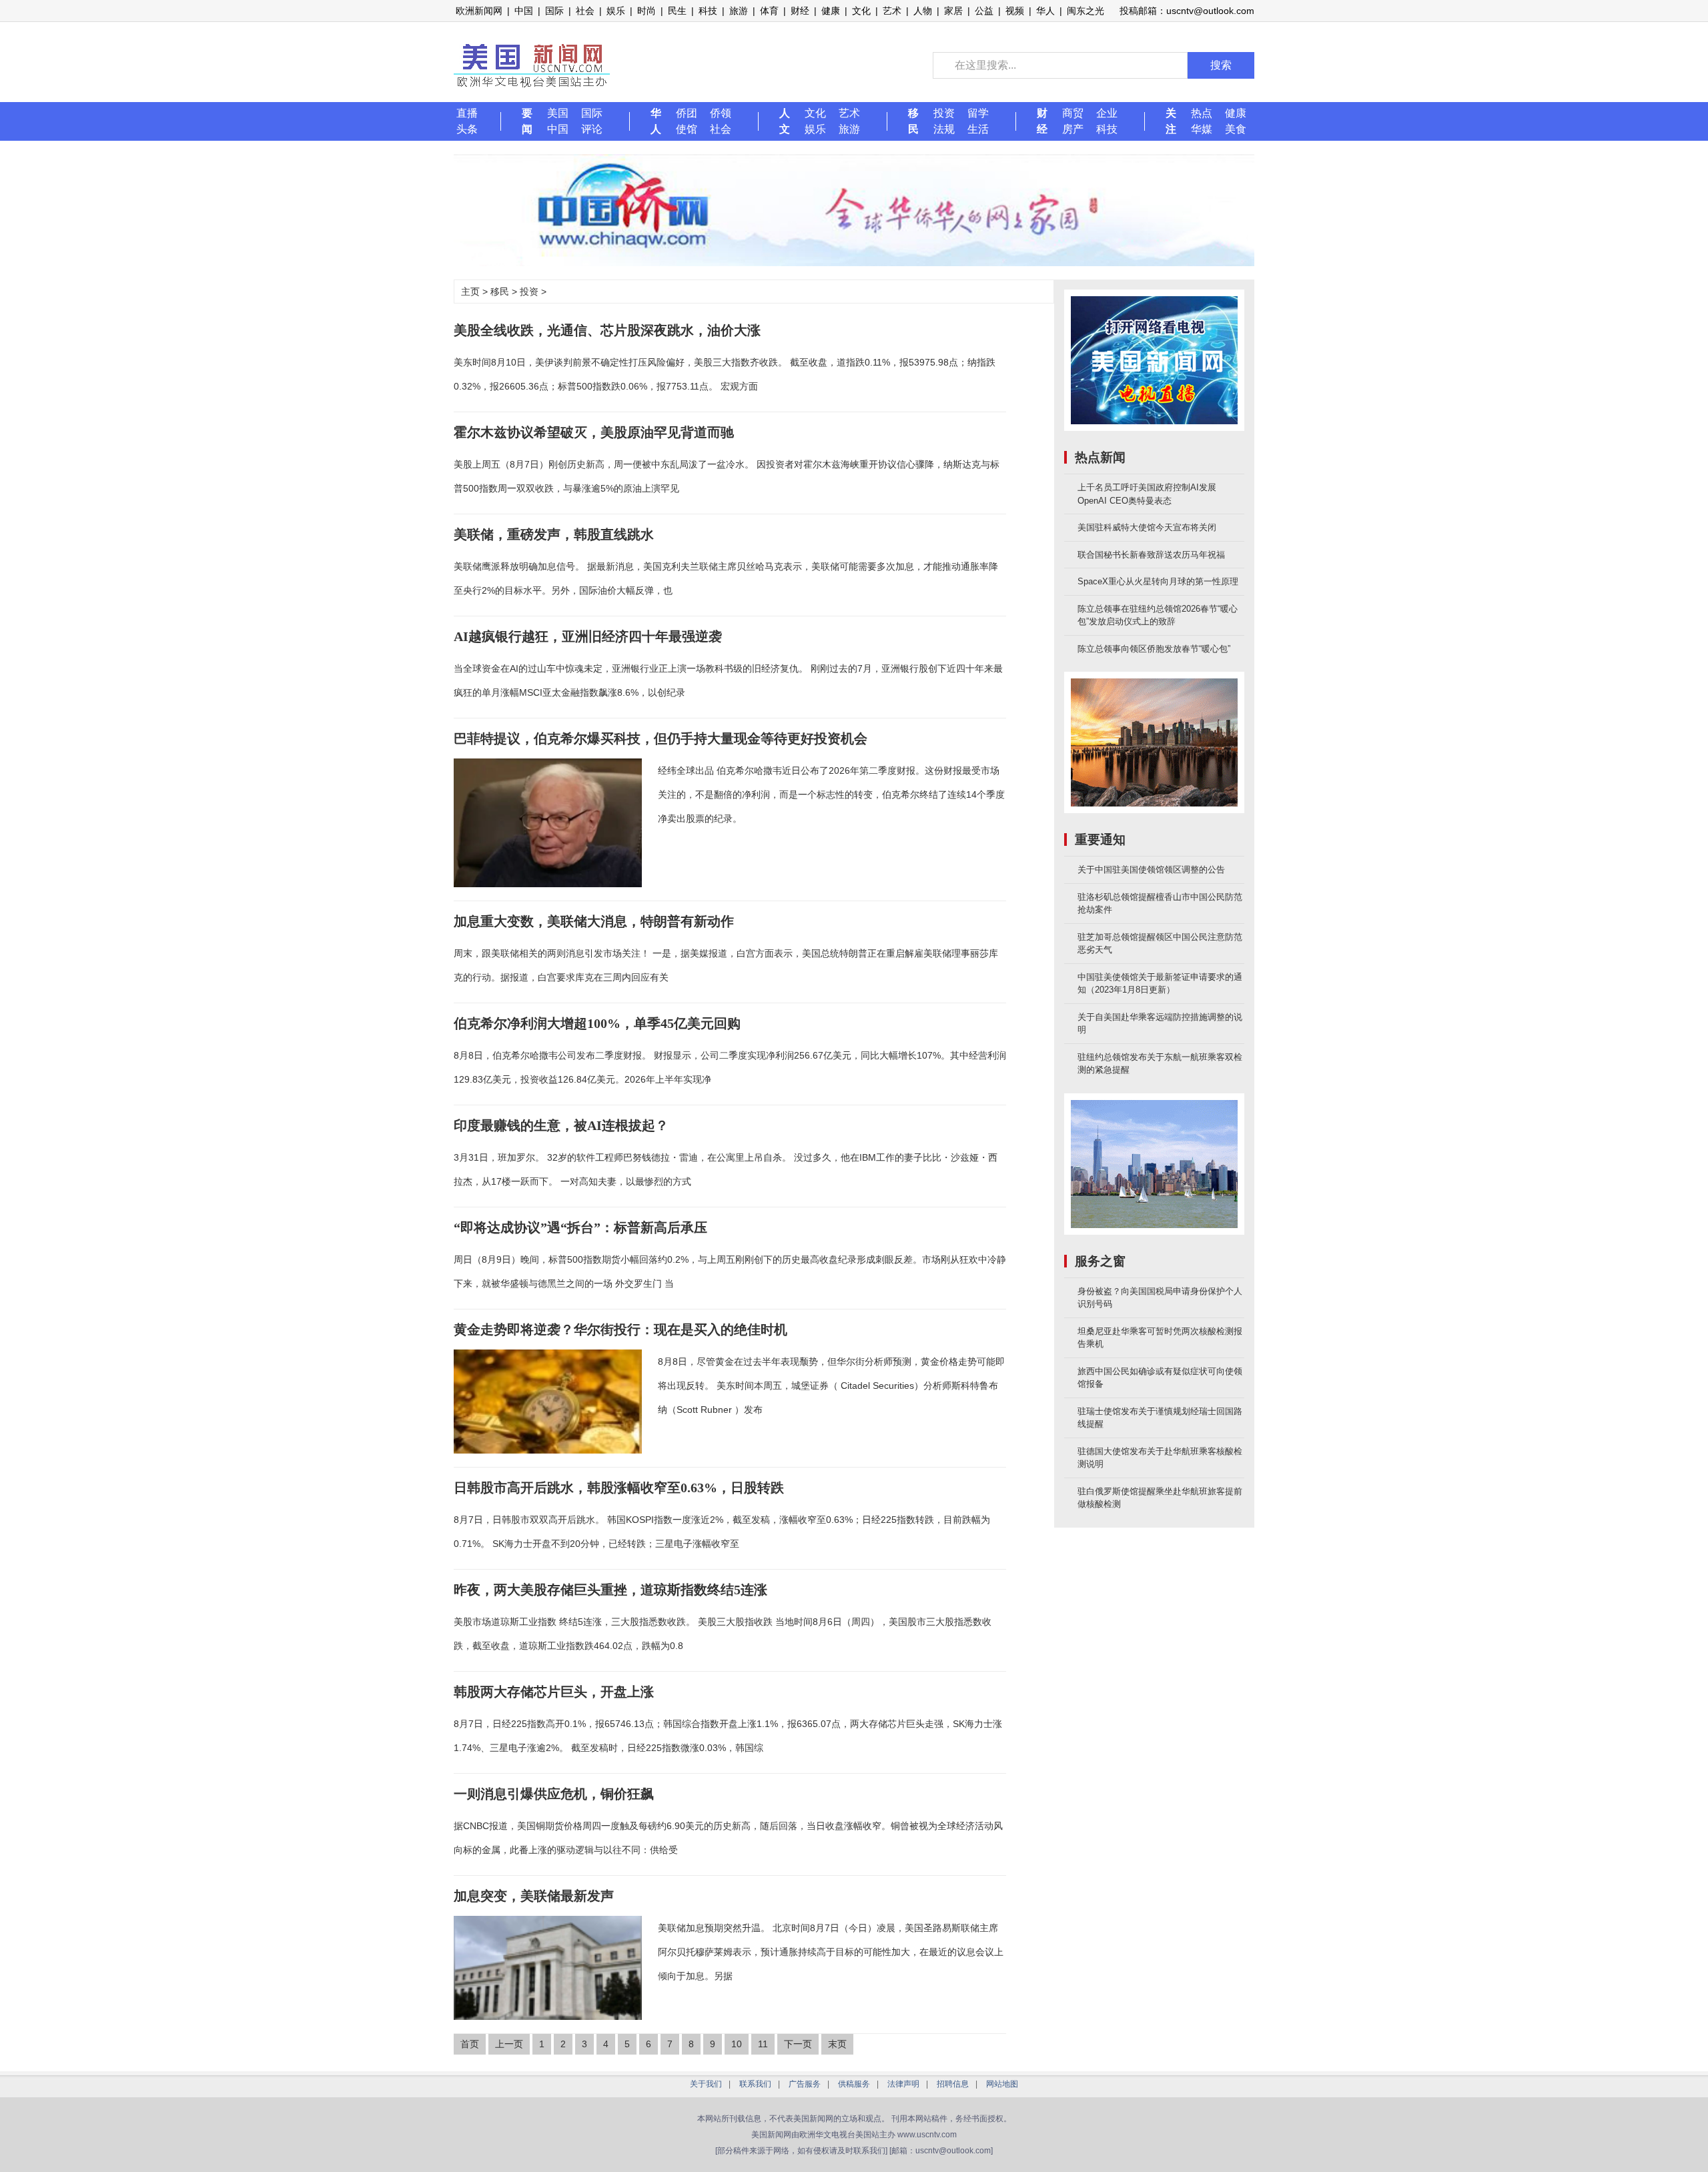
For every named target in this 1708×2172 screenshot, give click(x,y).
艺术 (892, 11)
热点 (1202, 113)
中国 (524, 11)
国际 (554, 11)
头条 (467, 129)
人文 (785, 121)
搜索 (1221, 65)
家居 (953, 11)
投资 (944, 113)
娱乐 (616, 11)
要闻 (527, 121)
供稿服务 (854, 2084)
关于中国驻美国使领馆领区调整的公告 (1151, 870)
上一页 (509, 2044)
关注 (1171, 121)
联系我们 (755, 2084)
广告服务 (805, 2084)
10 (737, 2044)
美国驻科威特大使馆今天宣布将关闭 (1147, 527)
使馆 (687, 129)
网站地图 (1002, 2084)
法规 (944, 129)
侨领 (721, 113)
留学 (978, 113)
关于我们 (706, 2084)
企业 (1107, 113)
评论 (592, 129)
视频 (1015, 11)
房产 (1073, 129)
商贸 (1073, 113)
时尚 (647, 11)
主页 (470, 292)
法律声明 (903, 2084)
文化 (861, 11)
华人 (1045, 11)
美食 (1236, 129)
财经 (800, 11)
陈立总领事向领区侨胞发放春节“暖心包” (1154, 649)
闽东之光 (1086, 11)
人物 (923, 11)
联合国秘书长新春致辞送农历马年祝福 (1151, 555)
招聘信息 (953, 2084)
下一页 (798, 2044)
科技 (708, 11)
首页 (470, 2044)
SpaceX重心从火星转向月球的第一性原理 (1158, 581)
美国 (558, 113)
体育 (769, 11)
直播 (467, 113)
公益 (984, 11)
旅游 (739, 11)
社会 (585, 11)
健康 (831, 11)
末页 (837, 2044)
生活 (978, 129)
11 (763, 2044)
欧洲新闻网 (479, 11)
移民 (913, 121)
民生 (677, 11)
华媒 (1202, 129)
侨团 (687, 113)
